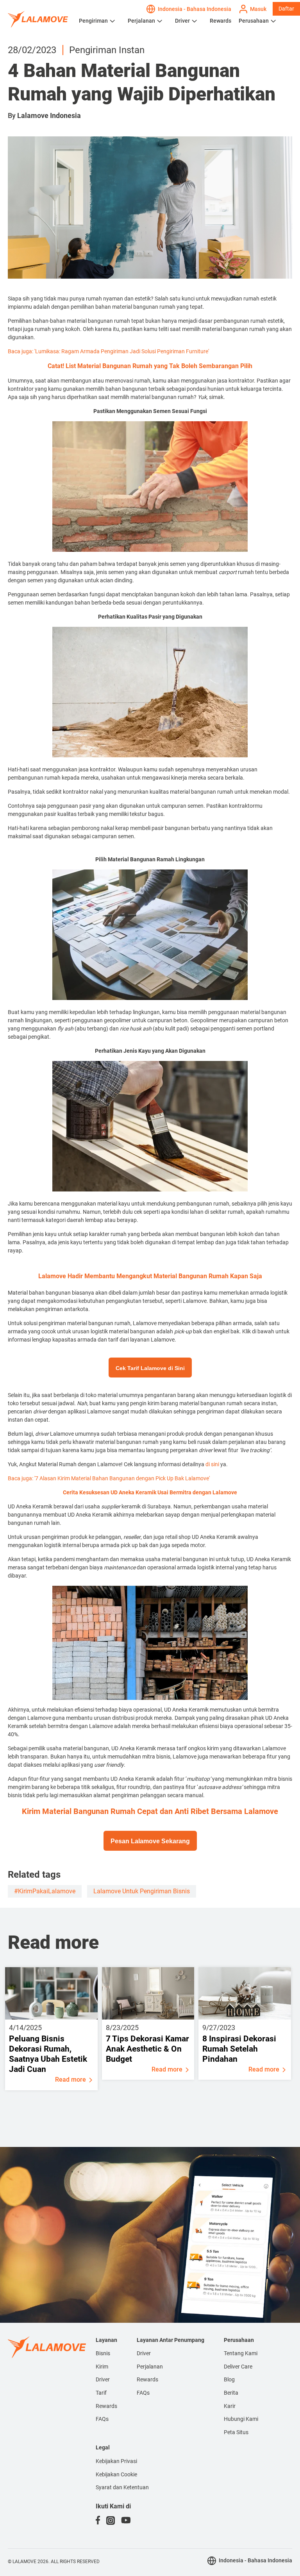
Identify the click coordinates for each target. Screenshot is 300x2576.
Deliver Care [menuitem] (238, 2367)
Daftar (286, 9)
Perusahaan (254, 21)
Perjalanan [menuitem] (150, 2367)
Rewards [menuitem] (106, 2406)
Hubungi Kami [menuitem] (241, 2419)
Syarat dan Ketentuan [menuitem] (122, 2487)
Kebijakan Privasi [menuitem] (116, 2461)
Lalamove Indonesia (49, 115)
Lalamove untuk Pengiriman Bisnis (142, 1891)
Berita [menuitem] (231, 2393)
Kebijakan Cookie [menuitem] (116, 2474)
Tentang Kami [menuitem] (241, 2353)
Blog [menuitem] (229, 2379)
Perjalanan (141, 21)
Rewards (221, 21)
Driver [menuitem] (103, 2379)
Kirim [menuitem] (102, 2367)
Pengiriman (93, 21)
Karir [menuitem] (230, 2406)
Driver (182, 21)
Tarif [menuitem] (101, 2393)
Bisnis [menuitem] (103, 2353)
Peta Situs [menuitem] (236, 2432)
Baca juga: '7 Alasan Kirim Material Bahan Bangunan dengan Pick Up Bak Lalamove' (109, 1478)
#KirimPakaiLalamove (45, 1891)
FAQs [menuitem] (102, 2419)
